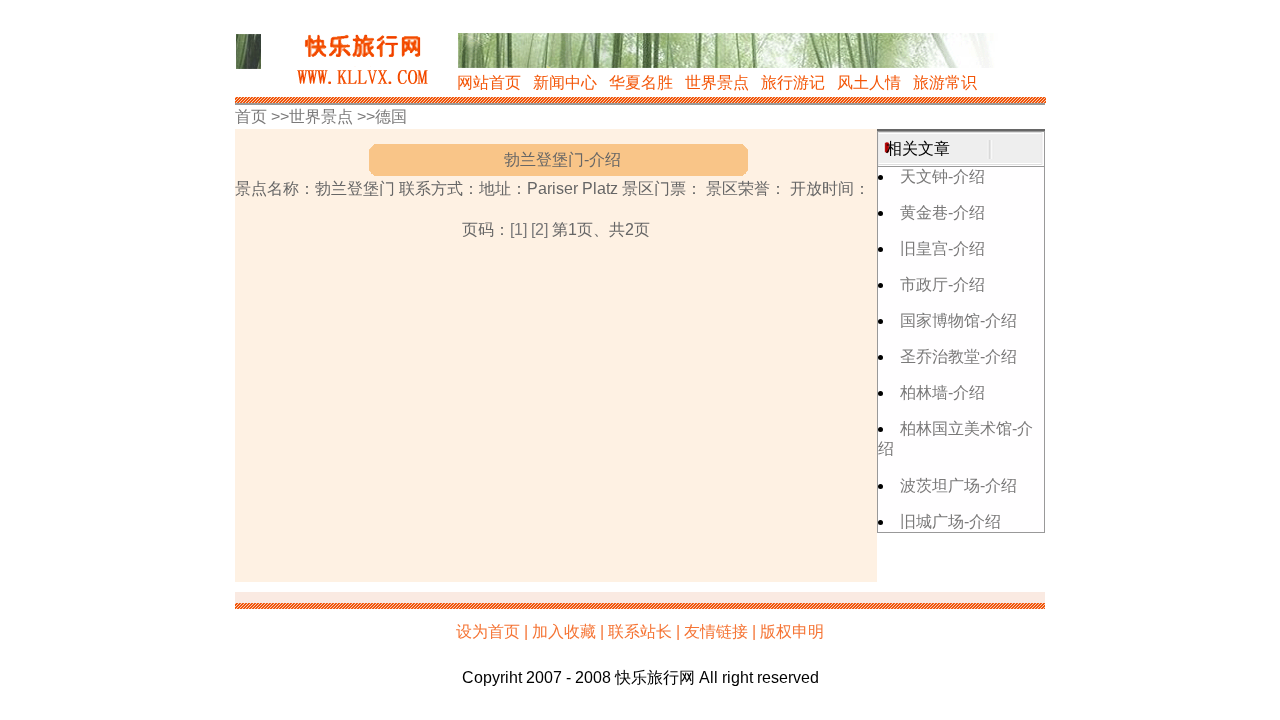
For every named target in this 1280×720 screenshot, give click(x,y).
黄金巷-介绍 (942, 212)
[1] (518, 229)
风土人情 (869, 82)
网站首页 (489, 82)
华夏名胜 (641, 82)
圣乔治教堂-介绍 (958, 356)
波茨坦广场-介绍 (958, 485)
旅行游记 (793, 82)
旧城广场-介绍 (950, 521)
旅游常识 (945, 82)
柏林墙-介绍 (942, 392)
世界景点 (717, 82)
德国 (391, 116)
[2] (539, 229)
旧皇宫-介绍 (942, 248)
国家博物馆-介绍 (958, 320)
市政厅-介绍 (942, 284)
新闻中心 (565, 82)
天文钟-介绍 (942, 176)
